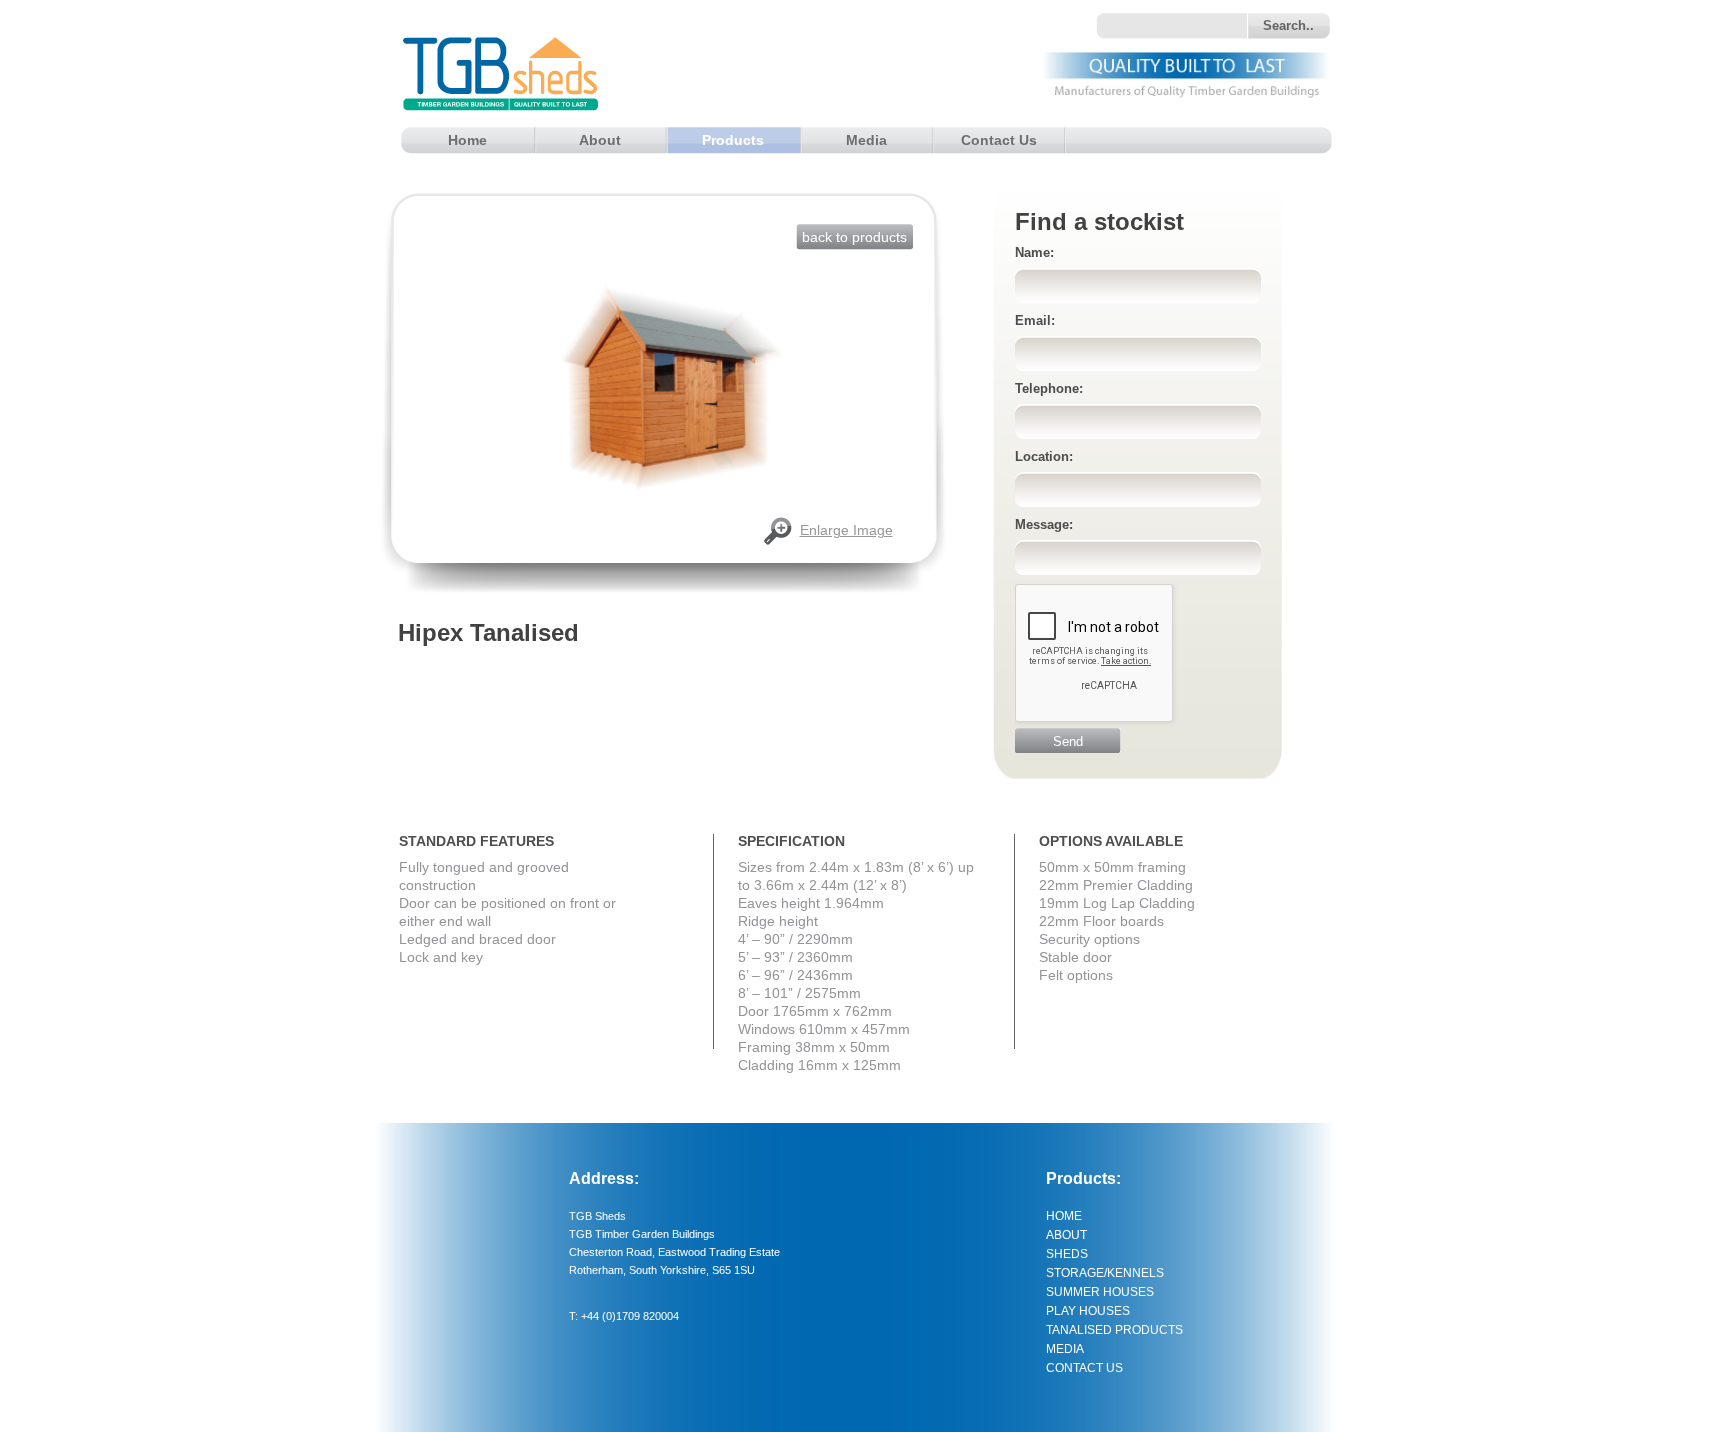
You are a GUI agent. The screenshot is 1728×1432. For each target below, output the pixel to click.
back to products (854, 237)
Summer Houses (1100, 1292)
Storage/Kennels (1105, 1273)
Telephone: (1049, 388)
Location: (1044, 456)
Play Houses (1088, 1311)
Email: (1035, 320)
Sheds (1067, 1254)
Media (866, 140)
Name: (1034, 252)
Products (733, 140)
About (600, 140)
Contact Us (999, 140)
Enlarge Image (846, 530)
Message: (1044, 524)
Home (467, 140)
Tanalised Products (1114, 1330)
